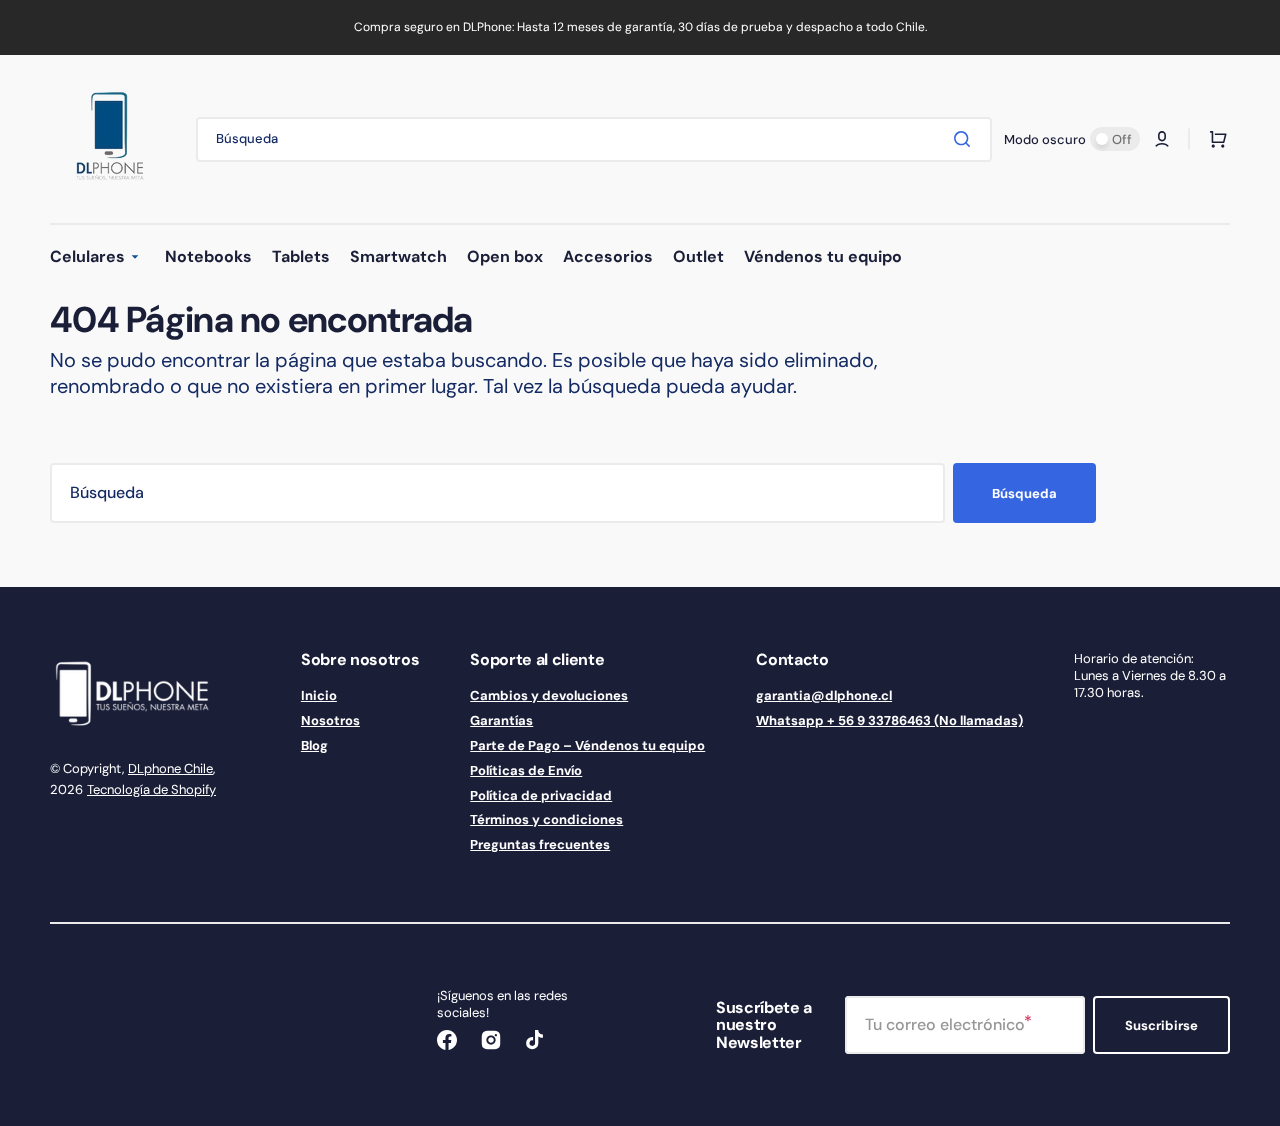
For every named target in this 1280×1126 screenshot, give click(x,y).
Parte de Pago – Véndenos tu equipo (587, 745)
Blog (314, 745)
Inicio (319, 696)
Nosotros (330, 720)
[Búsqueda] (966, 139)
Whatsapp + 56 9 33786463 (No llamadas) (889, 720)
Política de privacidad (541, 795)
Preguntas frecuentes (540, 844)
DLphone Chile (170, 768)
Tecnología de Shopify (151, 789)
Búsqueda (1024, 493)
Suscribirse (1161, 1025)
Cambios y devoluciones (549, 696)
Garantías (501, 720)
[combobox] (594, 139)
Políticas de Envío (526, 770)
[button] (1162, 139)
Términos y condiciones (546, 819)
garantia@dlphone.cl (824, 696)
